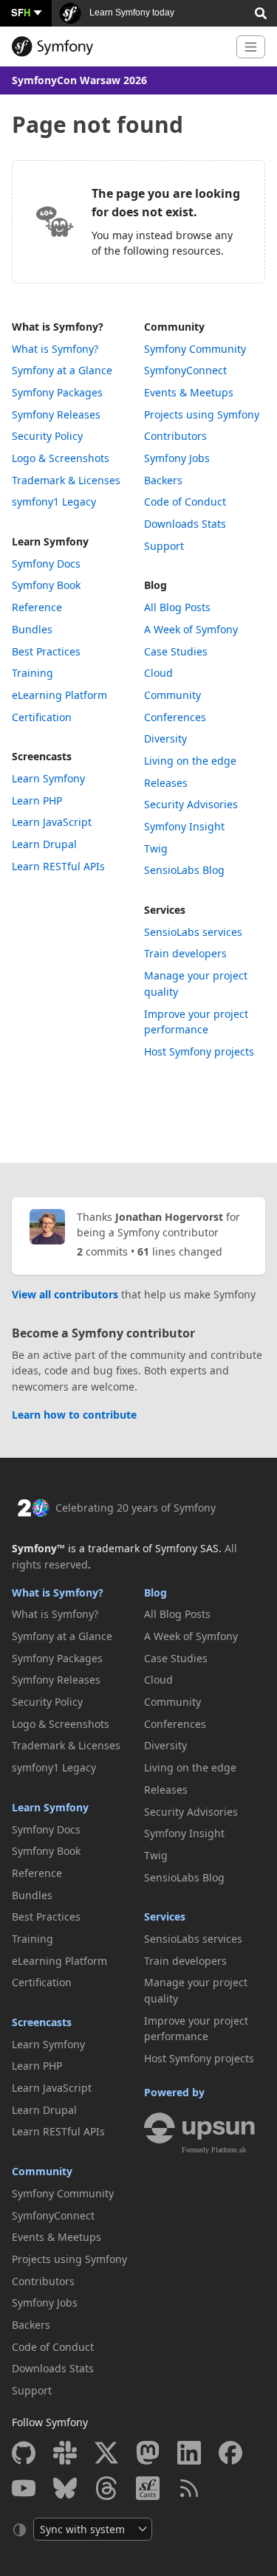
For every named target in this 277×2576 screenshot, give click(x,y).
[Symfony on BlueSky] (65, 2488)
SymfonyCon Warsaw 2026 (79, 80)
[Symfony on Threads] (106, 2488)
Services (165, 910)
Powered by (174, 2092)
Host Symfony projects (199, 1051)
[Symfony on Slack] (65, 2453)
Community (174, 327)
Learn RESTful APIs (58, 866)
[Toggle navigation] (251, 47)
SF (21, 12)
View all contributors (65, 1294)
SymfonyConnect (185, 370)
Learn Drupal (44, 844)
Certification (42, 717)
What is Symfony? (58, 327)
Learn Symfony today (131, 13)
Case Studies (176, 651)
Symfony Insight (184, 826)
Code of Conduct (185, 502)
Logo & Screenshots (61, 458)
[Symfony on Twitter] (106, 2453)
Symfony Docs (46, 564)
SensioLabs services (193, 932)
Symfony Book (46, 585)
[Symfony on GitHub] (24, 2453)
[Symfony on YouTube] (24, 2488)
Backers (163, 480)
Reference (37, 607)
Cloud (158, 673)
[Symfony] (118, 47)
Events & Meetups (189, 392)
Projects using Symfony (202, 414)
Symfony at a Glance (62, 370)
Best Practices (46, 651)
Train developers (185, 953)
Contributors (175, 436)
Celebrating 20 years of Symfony (136, 1508)
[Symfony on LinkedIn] (189, 2453)
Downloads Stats (185, 524)
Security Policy (47, 436)
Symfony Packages (57, 392)
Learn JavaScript (52, 822)
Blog (155, 585)
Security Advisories (191, 804)
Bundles (32, 629)
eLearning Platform (59, 695)
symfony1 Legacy (54, 502)
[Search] (261, 12)
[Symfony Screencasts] (148, 2488)
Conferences (175, 717)
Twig (156, 848)
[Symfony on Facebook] (230, 2453)
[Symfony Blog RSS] (189, 2488)
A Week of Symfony (191, 629)
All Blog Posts (177, 607)
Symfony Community (195, 349)
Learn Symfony (50, 541)
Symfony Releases (56, 414)
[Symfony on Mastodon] (148, 2453)
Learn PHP (37, 800)
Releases (166, 783)
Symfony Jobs (177, 458)
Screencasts (42, 756)
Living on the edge (190, 761)
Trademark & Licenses (66, 480)
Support (164, 546)
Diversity (165, 738)
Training (33, 673)
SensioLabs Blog (184, 870)
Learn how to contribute (74, 1415)
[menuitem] (73, 349)
